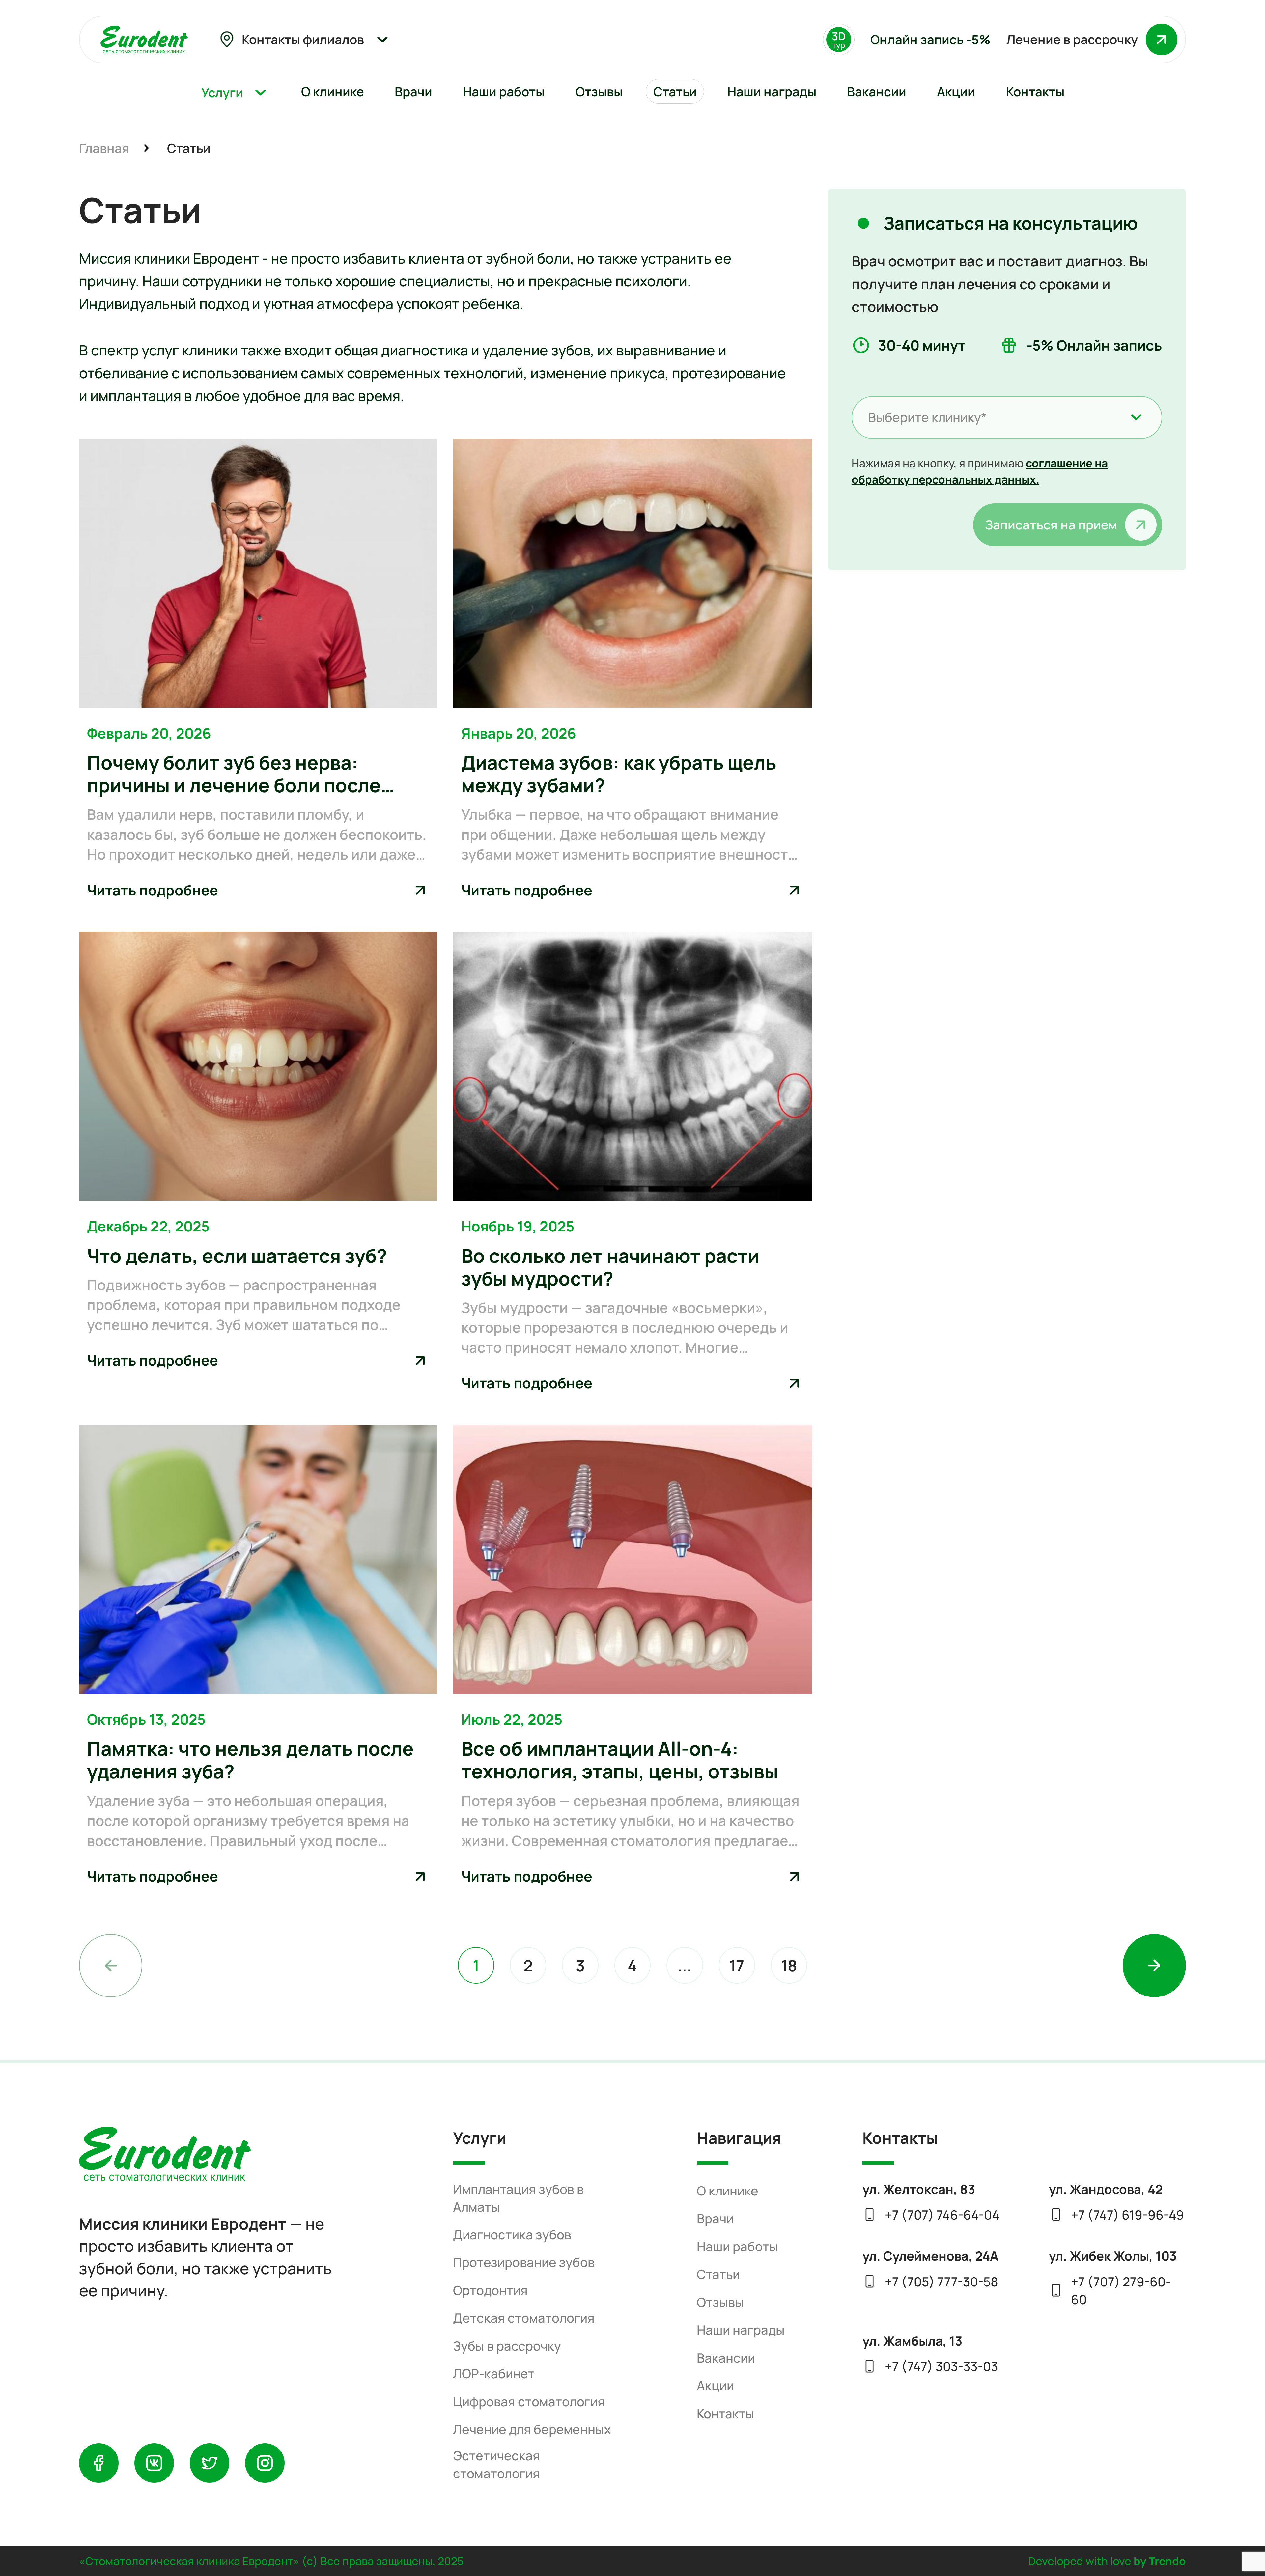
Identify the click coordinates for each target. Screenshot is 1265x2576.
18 (789, 1965)
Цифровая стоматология (529, 2402)
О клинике (728, 2191)
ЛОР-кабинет (494, 2374)
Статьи (718, 2274)
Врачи (715, 2218)
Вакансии (726, 2358)
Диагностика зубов (512, 2235)
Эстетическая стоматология (496, 2464)
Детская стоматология (524, 2318)
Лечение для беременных (532, 2429)
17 (737, 1965)
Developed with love (1107, 2561)
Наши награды (741, 2330)
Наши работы (737, 2246)
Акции (715, 2385)
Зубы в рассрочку (507, 2346)
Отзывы (720, 2302)
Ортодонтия (490, 2290)
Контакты (726, 2413)
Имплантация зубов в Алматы (518, 2198)
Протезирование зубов (524, 2262)
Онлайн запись (930, 39)
